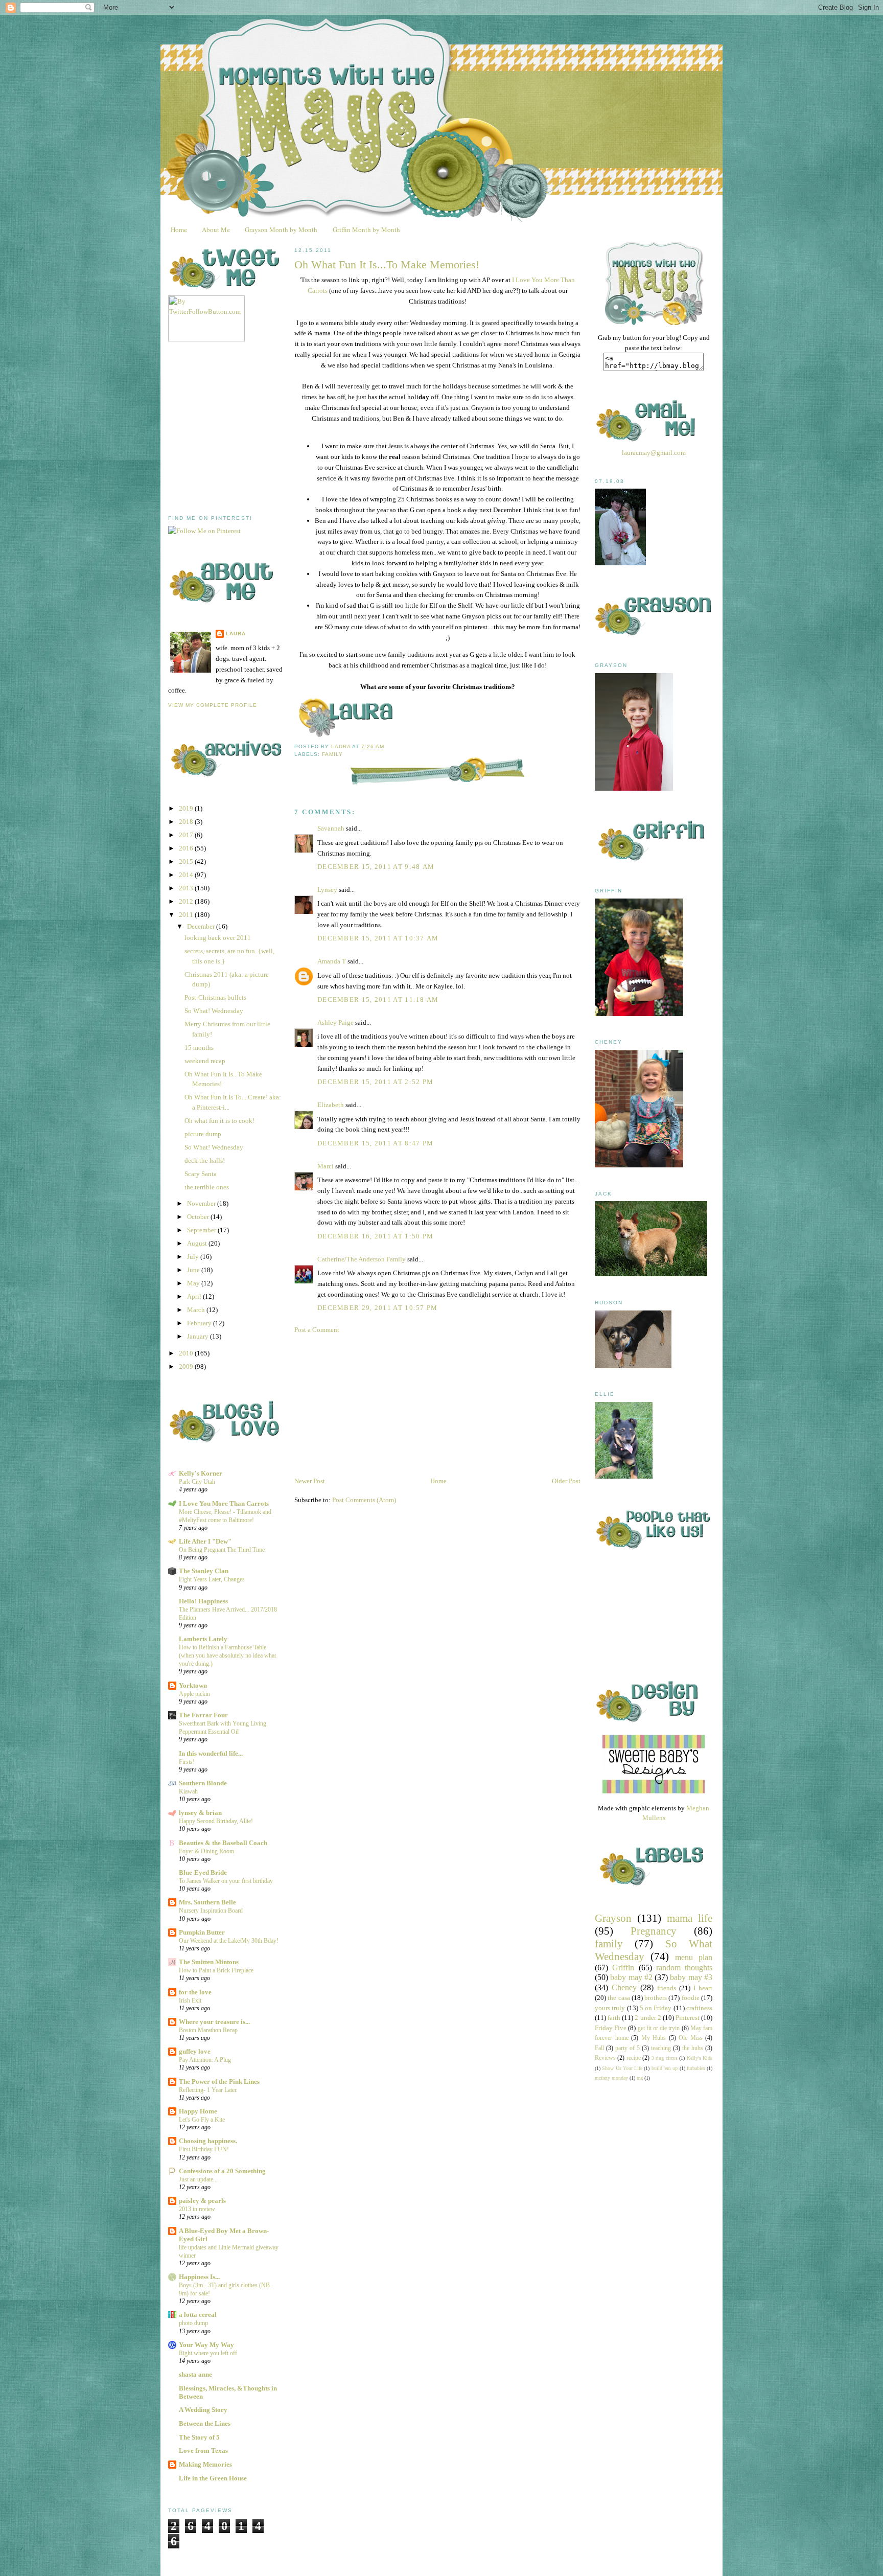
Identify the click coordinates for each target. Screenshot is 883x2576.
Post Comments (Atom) (364, 1500)
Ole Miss (691, 2038)
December (202, 926)
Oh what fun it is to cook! (219, 1121)
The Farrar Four (203, 1715)
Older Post (566, 1481)
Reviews (605, 2058)
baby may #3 (691, 1977)
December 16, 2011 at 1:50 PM (375, 1236)
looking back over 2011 (218, 938)
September (202, 1230)
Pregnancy (654, 1931)
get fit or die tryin (659, 2028)
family (332, 754)
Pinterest (688, 2018)
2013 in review (197, 2209)
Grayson (613, 1918)
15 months (199, 1048)
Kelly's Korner (201, 1473)
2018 (187, 822)
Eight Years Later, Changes (212, 1579)
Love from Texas (203, 2451)
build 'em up (665, 2068)
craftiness (699, 2008)
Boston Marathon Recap (208, 2030)
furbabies (696, 2068)
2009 (187, 1366)
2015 (187, 861)
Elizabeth (331, 1105)
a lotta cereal (198, 2315)
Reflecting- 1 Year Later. (208, 2090)
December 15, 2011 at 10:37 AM (378, 938)
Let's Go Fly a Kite (202, 2120)
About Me (216, 229)
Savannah (331, 828)
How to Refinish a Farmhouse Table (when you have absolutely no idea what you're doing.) (227, 1655)
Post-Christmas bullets (215, 997)
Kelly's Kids (700, 2058)
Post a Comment (317, 1330)
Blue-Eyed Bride (203, 1872)
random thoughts (684, 1968)
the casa (619, 1998)
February (200, 1323)
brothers (656, 1998)
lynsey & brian (200, 1813)
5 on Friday (656, 2008)
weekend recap (205, 1061)
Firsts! (187, 1762)
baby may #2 (631, 1977)
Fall (599, 2048)
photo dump (193, 2323)
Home (179, 229)
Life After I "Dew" (205, 1541)
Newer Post (310, 1481)
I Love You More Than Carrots (224, 1503)
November (202, 1203)
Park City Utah (197, 1482)
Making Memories (205, 2464)
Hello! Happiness (203, 1601)
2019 (187, 808)
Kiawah (188, 1791)
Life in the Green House (213, 2478)
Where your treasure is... (214, 2022)
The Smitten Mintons (209, 1962)
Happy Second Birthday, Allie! (216, 1821)
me (640, 2078)
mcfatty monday (611, 2078)
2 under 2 (648, 2018)
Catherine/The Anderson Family (362, 1259)
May (194, 1283)
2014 (187, 875)
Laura (236, 634)
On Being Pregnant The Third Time (222, 1550)
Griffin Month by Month (366, 229)
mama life (690, 1918)
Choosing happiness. (208, 2141)
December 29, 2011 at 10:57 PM (378, 1308)
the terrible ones (207, 1187)
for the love (195, 1992)
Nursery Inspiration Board (211, 1911)
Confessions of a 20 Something (222, 2171)
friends (667, 1988)
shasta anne (195, 2374)
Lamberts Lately (203, 1639)
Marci (326, 1166)
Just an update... (198, 2179)
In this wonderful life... (211, 1753)
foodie (691, 1998)
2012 (187, 901)
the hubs (693, 2048)
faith (614, 2018)
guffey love (195, 2051)
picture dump (203, 1134)
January (199, 1336)
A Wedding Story (203, 2410)
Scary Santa (201, 1174)
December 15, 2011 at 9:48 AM (376, 867)
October (199, 1217)
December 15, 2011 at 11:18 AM (378, 999)
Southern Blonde (203, 1783)
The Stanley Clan (204, 1571)
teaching (661, 2048)
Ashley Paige (335, 1022)
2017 (187, 835)
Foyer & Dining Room (206, 1851)
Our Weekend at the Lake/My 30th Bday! (229, 1941)
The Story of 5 (199, 2437)
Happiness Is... (199, 2277)
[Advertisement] (245, 428)
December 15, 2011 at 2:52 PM (375, 1082)
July (194, 1257)
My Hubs (654, 2038)
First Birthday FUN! (204, 2149)
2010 (187, 1353)
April (195, 1296)
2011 (187, 915)
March (197, 1310)
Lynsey (327, 890)
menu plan (694, 1957)
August (198, 1243)
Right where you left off (208, 2353)
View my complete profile (213, 705)
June (194, 1270)
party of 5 (628, 2048)
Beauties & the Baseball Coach (223, 1843)
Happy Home (198, 2111)
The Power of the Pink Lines (219, 2081)
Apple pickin (194, 1694)
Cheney (624, 1987)
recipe (634, 2058)
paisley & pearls (202, 2201)
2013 (187, 888)
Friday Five (611, 2028)
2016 (187, 848)
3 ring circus (665, 2058)
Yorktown (193, 1685)
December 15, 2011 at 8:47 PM (375, 1143)
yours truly (610, 2008)
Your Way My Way (206, 2345)
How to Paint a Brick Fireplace (216, 1970)
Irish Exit (190, 2000)
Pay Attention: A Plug (205, 2060)
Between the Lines (205, 2423)
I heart (703, 1988)
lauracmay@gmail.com (654, 453)
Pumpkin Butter (202, 1932)
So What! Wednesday (214, 1011)
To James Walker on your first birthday (226, 1881)
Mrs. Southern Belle (207, 1902)
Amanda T (332, 961)
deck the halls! (205, 1160)
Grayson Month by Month (281, 229)
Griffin (623, 1968)
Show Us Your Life (622, 2068)
